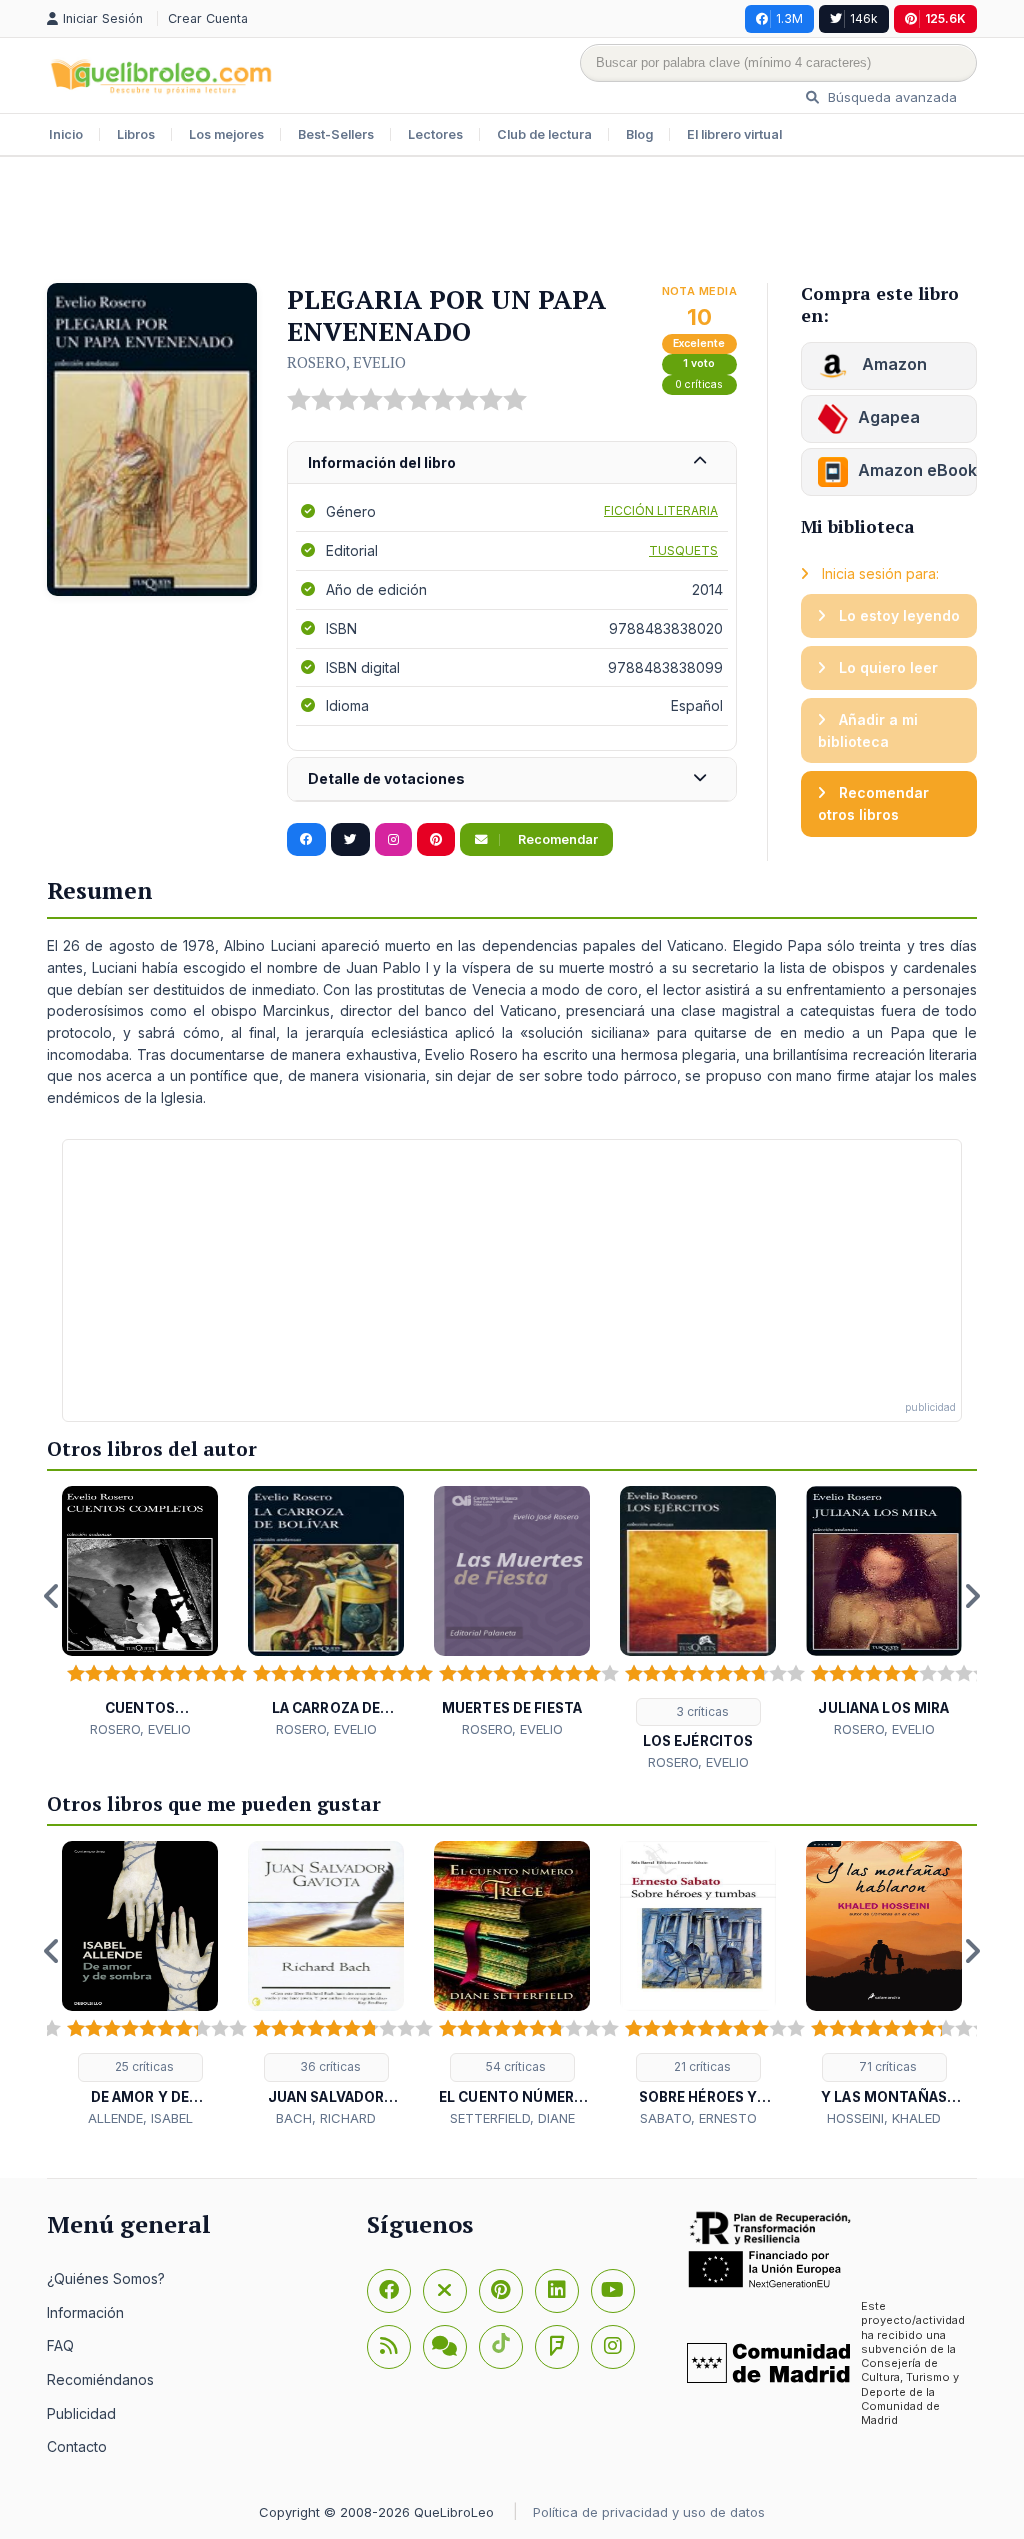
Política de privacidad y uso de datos (649, 2512)
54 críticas (514, 2066)
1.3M (789, 18)
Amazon (892, 364)
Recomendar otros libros (873, 803)
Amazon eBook (917, 470)
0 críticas (699, 384)
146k (864, 18)
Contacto (77, 2446)
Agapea (889, 417)
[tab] (512, 463)
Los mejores (226, 134)
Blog (639, 134)
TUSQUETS (683, 550)
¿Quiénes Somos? (106, 2278)
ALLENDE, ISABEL (140, 2118)
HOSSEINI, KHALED (884, 2118)
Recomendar (556, 839)
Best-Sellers (336, 134)
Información (85, 2312)
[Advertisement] (512, 222)
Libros (136, 134)
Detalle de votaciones (386, 778)
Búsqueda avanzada (890, 97)
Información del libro (382, 462)
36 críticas (329, 2066)
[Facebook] (389, 2291)
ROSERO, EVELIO (346, 362)
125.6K (945, 18)
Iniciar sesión (105, 18)
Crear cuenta (208, 18)
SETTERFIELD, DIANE (512, 2118)
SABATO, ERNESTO (698, 2118)
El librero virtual (734, 134)
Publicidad (81, 2413)
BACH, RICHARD (326, 2118)
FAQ (60, 2345)
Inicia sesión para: (878, 573)
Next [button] (972, 1596)
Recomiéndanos (100, 2379)
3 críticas (701, 1711)
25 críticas (143, 2066)
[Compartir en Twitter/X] (350, 840)
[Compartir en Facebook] (306, 840)
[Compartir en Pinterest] (436, 840)
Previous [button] (52, 1596)
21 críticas (701, 2066)
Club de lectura (544, 134)
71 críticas (886, 2066)
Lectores (435, 134)
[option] (140, 1612)
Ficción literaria (661, 510)
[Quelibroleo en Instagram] (393, 840)
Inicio (66, 134)
